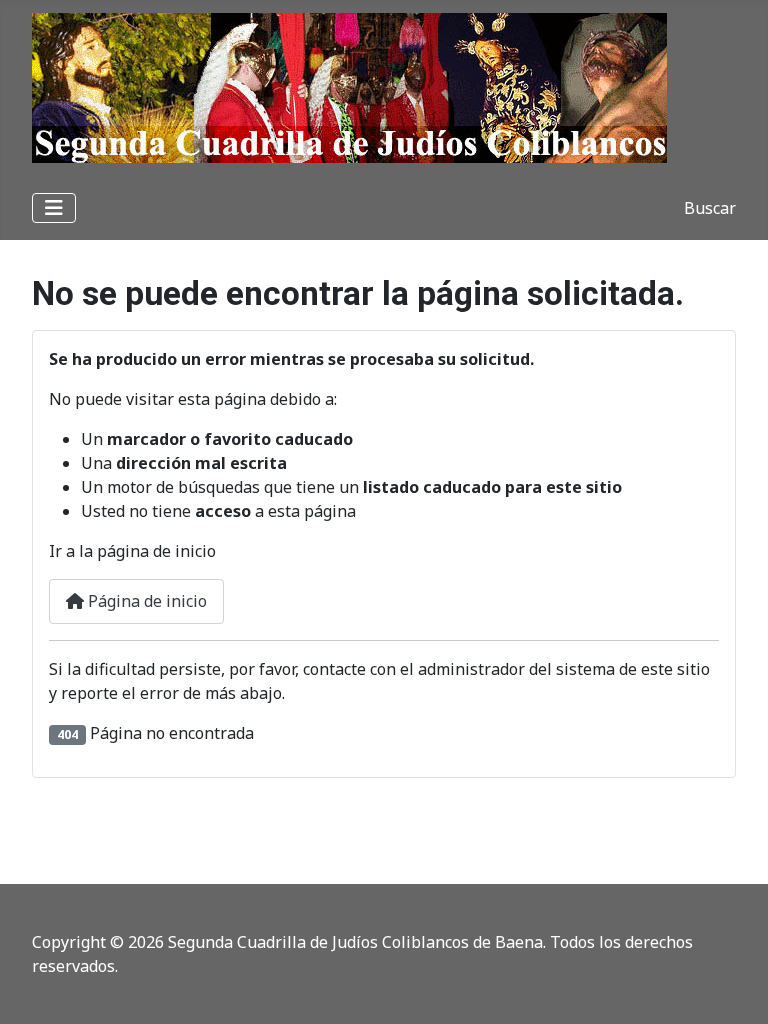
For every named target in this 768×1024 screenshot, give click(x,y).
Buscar (710, 208)
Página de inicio (145, 601)
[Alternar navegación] (54, 208)
